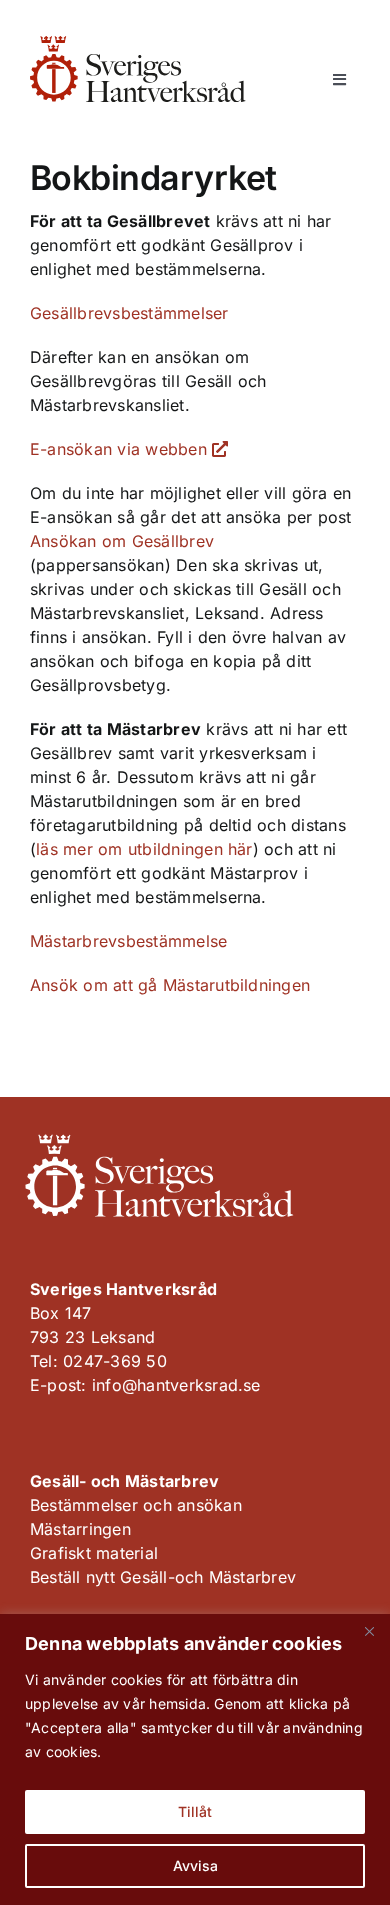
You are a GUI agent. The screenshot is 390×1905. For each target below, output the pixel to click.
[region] (195, 1759)
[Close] (369, 1631)
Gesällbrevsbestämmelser (129, 313)
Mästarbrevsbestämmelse (128, 941)
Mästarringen (80, 1529)
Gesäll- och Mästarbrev (124, 1481)
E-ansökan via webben (121, 449)
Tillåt (195, 1811)
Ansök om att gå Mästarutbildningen (170, 985)
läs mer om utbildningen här (144, 849)
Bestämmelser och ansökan (136, 1505)
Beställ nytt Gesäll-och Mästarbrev (163, 1577)
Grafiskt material (94, 1553)
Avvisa (195, 1865)
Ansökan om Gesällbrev (122, 541)
